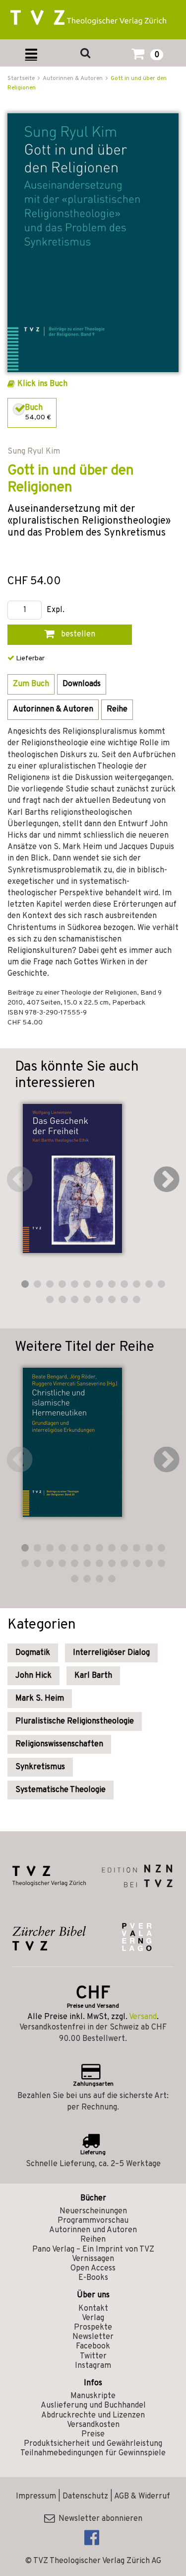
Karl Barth (93, 1676)
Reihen (93, 2240)
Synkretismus (40, 1767)
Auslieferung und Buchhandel (93, 2406)
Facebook (93, 2346)
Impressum (36, 2497)
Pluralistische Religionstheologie (75, 1721)
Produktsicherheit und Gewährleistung (93, 2444)
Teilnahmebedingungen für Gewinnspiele (93, 2453)
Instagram (93, 2366)
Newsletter (93, 2337)
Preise (93, 2434)
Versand (143, 2017)
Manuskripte (93, 2396)
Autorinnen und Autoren (93, 2230)
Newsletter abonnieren (98, 2519)
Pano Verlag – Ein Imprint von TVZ (93, 2250)
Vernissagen (93, 2259)
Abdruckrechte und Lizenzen (93, 2416)
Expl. (56, 610)
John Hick (33, 1676)
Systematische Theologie (61, 1790)
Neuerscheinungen (93, 2211)
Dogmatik (33, 1653)
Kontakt (93, 2309)
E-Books (93, 2278)
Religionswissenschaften (59, 1744)
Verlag (93, 2318)
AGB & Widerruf (142, 2497)
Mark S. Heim (40, 1699)
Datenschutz (85, 2497)
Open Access (93, 2268)
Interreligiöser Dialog (111, 1653)
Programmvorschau (93, 2221)
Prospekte (93, 2328)
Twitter (93, 2356)
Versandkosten (93, 2425)
